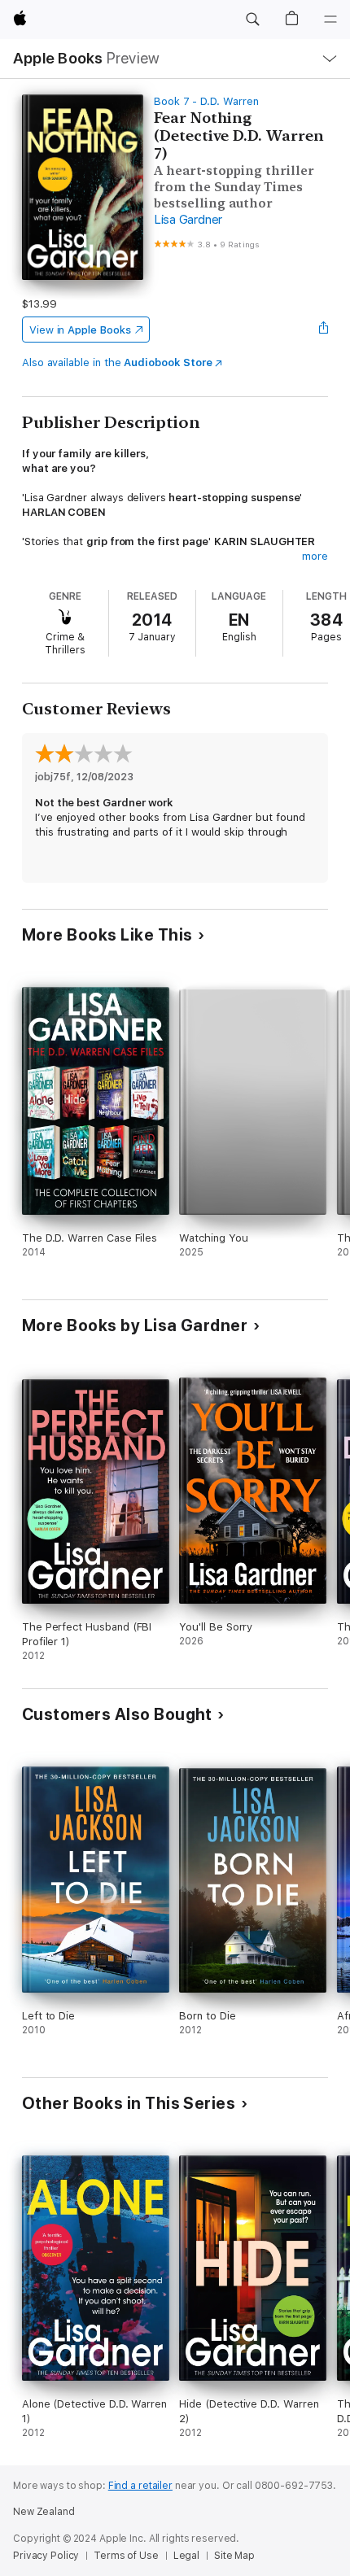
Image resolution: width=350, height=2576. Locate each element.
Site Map (234, 2556)
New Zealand (44, 2512)
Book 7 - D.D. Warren (206, 101)
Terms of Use (126, 2556)
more (315, 556)
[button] (252, 20)
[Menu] (330, 20)
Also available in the (117, 362)
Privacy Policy (46, 2556)
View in (80, 330)
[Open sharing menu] (323, 330)
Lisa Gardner (188, 220)
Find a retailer (140, 2486)
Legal (186, 2556)
